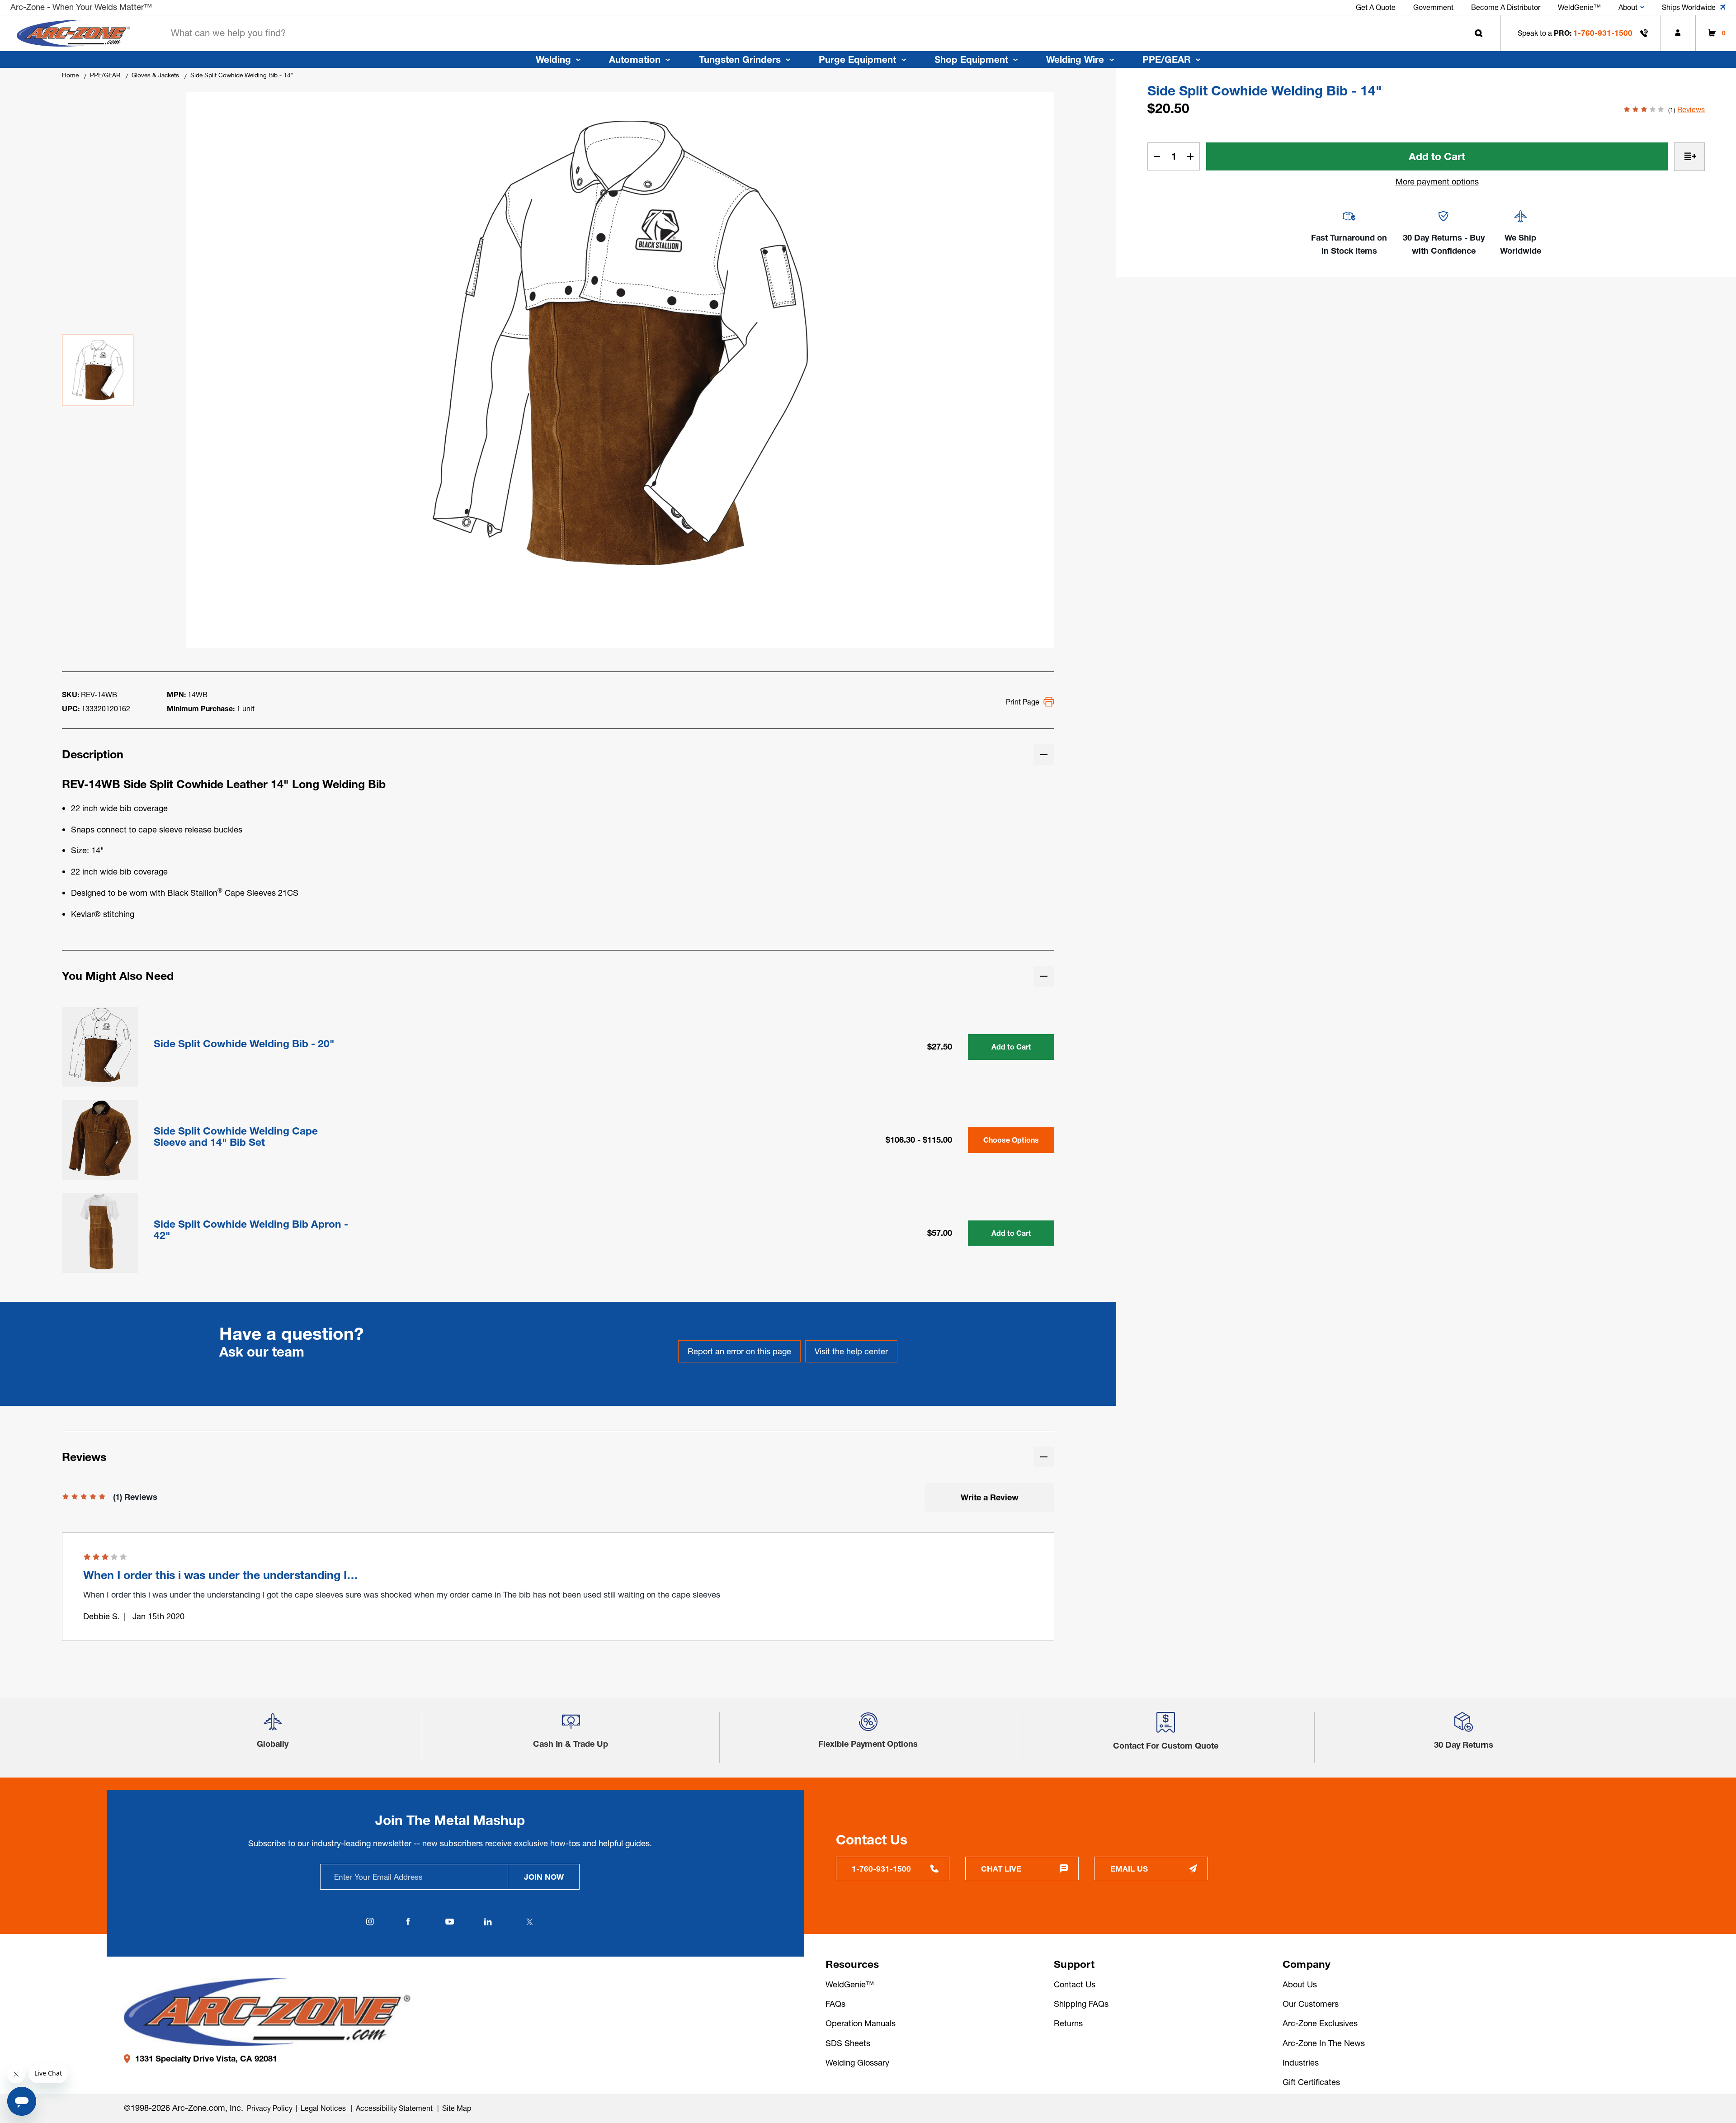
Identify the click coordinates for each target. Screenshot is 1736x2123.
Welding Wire (1075, 59)
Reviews (1691, 109)
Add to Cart (1011, 1047)
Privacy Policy (270, 2108)
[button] (273, 1726)
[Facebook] (408, 1922)
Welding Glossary (857, 2063)
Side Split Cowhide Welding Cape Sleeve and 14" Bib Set (236, 1137)
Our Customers (1311, 2004)
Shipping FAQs (1081, 2004)
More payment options (1437, 182)
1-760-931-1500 (1603, 33)
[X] (530, 1922)
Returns (1068, 2023)
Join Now (544, 1877)
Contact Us (1075, 1984)
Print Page (1023, 702)
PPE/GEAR (1167, 59)
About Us (1300, 1984)
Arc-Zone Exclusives (1320, 2023)
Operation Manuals (861, 2023)
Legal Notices (324, 2108)
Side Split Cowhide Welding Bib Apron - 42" (251, 1230)
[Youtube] (450, 1922)
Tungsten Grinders (740, 59)
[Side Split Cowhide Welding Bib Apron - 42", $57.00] (100, 1231)
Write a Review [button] (990, 1497)
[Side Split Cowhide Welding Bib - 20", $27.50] (100, 1045)
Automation (635, 59)
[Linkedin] (488, 1922)
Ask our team (262, 1352)
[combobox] (825, 33)
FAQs (835, 2004)
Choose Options (1011, 1140)
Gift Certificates (1311, 2082)
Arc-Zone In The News (1324, 2043)
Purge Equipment (857, 59)
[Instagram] (370, 1922)
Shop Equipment (971, 59)
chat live (1001, 1869)
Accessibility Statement (395, 2108)
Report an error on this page (739, 1351)
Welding (553, 59)
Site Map (457, 2108)
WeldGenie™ (850, 1984)
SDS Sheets (848, 2043)
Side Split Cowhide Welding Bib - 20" (244, 1044)
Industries (1301, 2063)
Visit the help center (851, 1351)
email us (1129, 1869)
